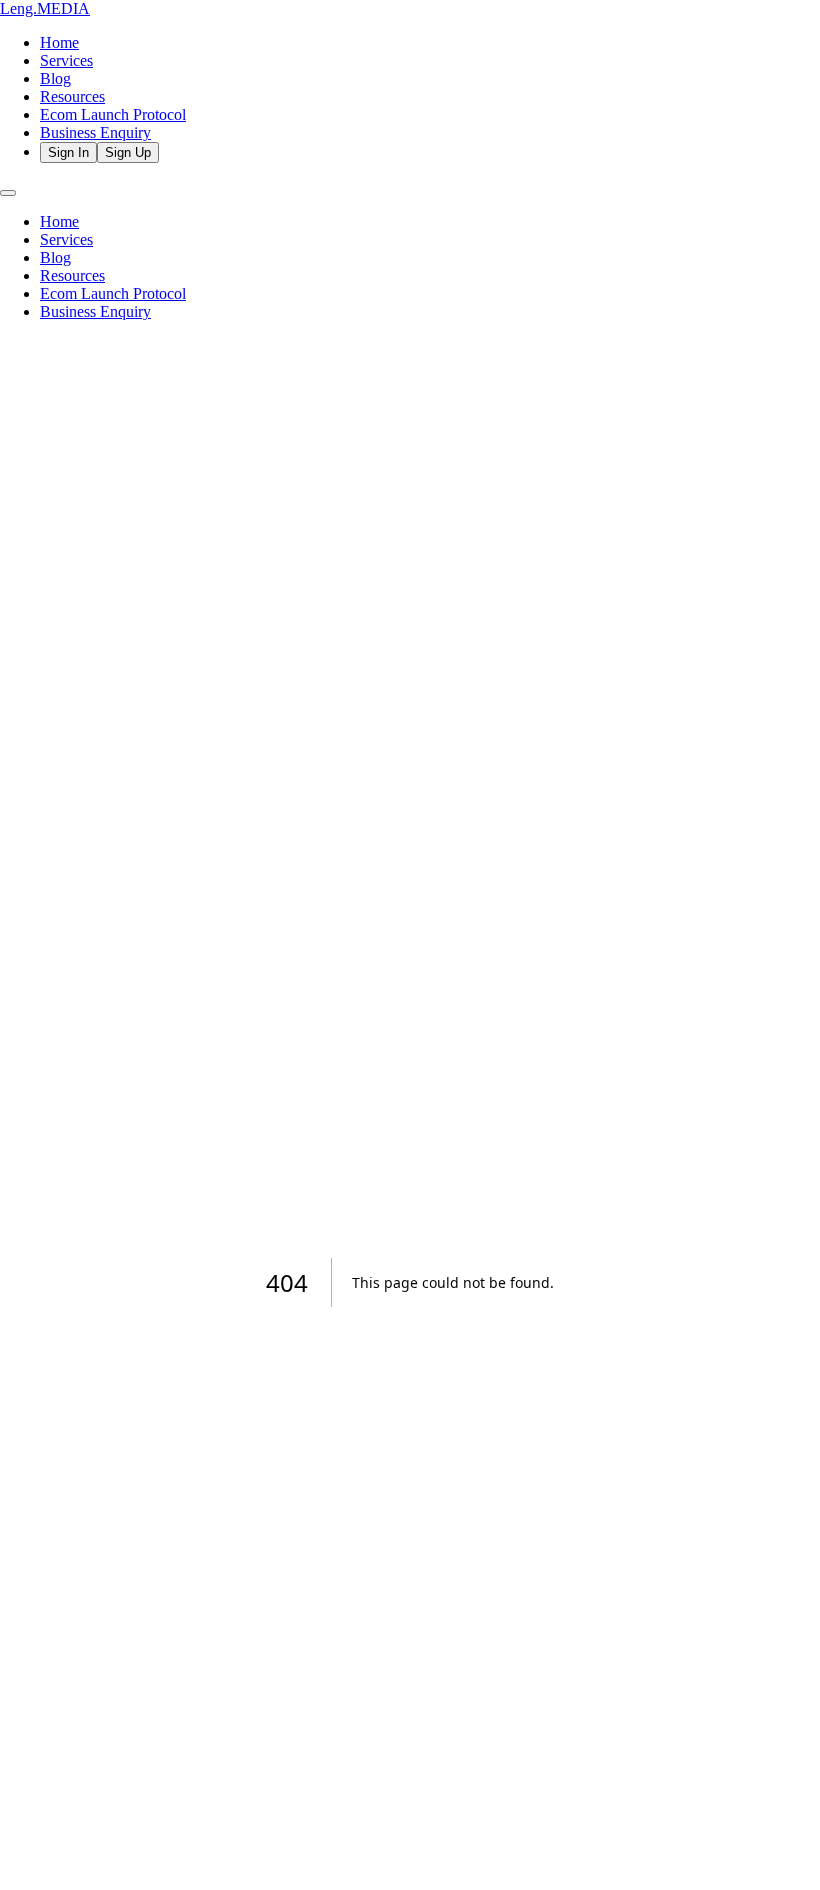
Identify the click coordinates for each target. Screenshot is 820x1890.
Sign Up (128, 152)
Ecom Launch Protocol (113, 114)
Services (66, 60)
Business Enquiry (95, 132)
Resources (72, 96)
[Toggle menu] (8, 193)
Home (59, 42)
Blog (55, 78)
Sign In (68, 152)
